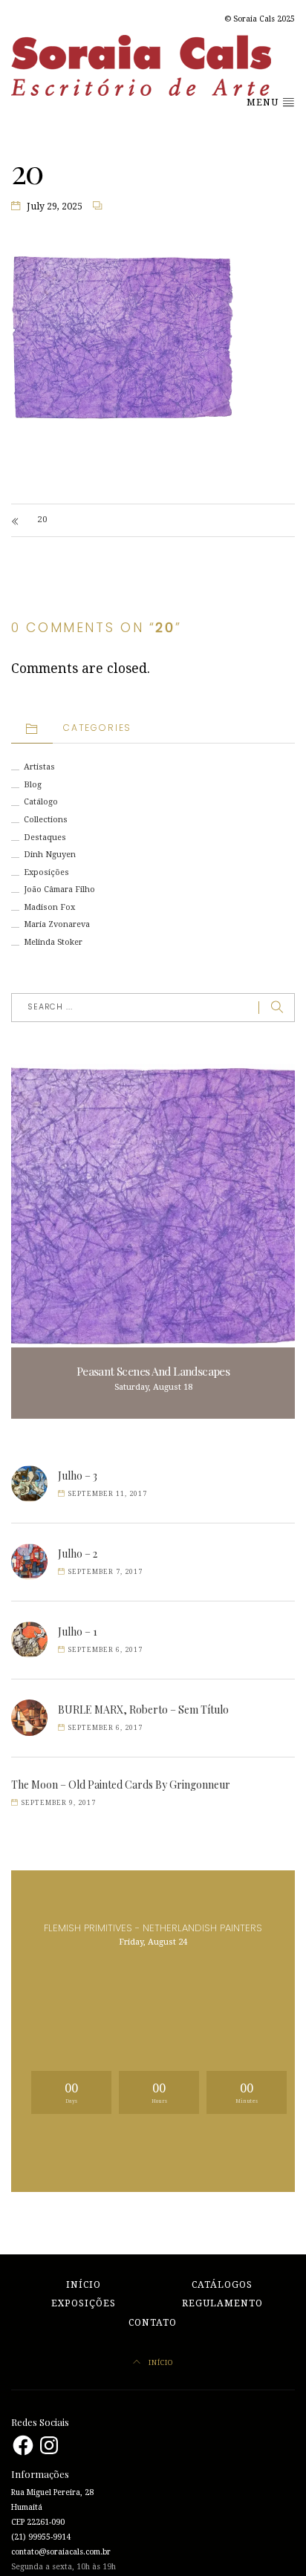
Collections (46, 820)
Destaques (45, 837)
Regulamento (222, 2303)
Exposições (46, 872)
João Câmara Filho (59, 889)
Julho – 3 (78, 1476)
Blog (33, 785)
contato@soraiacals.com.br (61, 2552)
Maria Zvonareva (57, 924)
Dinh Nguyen (50, 855)
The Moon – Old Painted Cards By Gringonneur (121, 1785)
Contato (153, 2323)
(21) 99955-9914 (41, 2537)
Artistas (39, 767)
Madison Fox (49, 907)
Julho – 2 (78, 1554)
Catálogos (222, 2285)
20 (42, 520)
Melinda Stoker (53, 942)
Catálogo (41, 802)
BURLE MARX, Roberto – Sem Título (143, 1710)
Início (84, 2285)
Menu (264, 103)
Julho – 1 (78, 1632)
